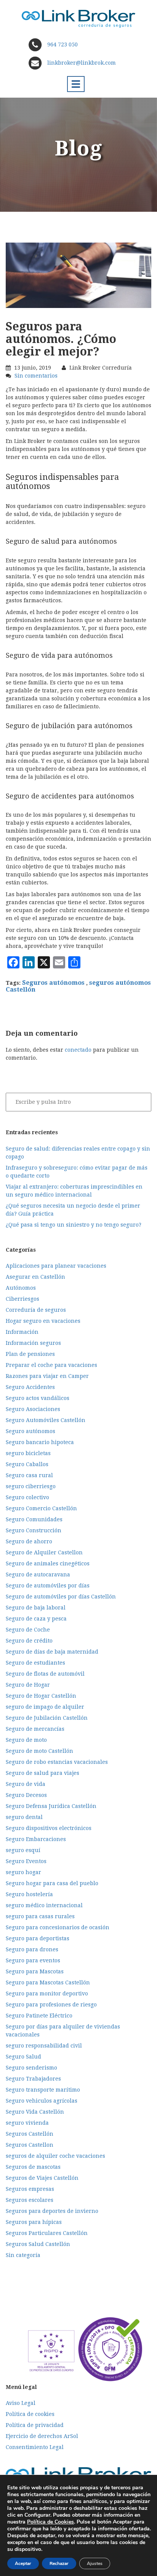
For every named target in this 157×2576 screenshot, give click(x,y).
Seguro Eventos (26, 1861)
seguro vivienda (27, 2123)
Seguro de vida (26, 1784)
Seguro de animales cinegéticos (48, 1563)
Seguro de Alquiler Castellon (44, 1552)
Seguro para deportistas (38, 1938)
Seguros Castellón (30, 2134)
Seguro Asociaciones (33, 1409)
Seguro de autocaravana (38, 1574)
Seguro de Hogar (28, 1685)
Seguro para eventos (33, 1960)
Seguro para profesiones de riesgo (51, 2005)
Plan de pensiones (30, 1354)
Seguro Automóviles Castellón (46, 1420)
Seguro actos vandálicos (38, 1398)
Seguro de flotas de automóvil (45, 1674)
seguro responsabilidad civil (44, 2046)
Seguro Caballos (27, 1464)
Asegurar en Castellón (35, 1277)
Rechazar (59, 2563)
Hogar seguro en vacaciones (43, 1321)
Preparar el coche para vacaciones (51, 1365)
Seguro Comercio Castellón (41, 1508)
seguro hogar (23, 1872)
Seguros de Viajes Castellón (42, 2178)
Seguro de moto (26, 1740)
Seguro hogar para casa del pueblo (52, 1883)
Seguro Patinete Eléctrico (39, 2016)
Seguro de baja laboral (36, 1608)
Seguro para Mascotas (35, 1971)
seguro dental (24, 1817)
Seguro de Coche (28, 1630)
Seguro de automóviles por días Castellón (61, 1597)
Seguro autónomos (30, 1431)
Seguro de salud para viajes (42, 1773)
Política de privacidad (35, 2425)
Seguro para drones (32, 1949)
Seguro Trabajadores (33, 2079)
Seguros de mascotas (33, 2167)
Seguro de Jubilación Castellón (47, 1718)
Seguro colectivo (27, 1497)
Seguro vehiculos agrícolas (42, 2101)
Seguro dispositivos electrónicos (49, 1828)
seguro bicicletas (28, 1453)
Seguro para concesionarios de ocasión (58, 1927)
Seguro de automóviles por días (48, 1586)
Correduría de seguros (36, 1310)
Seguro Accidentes (30, 1387)
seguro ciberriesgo (31, 1486)
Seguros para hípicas (34, 2222)
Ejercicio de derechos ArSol (42, 2436)
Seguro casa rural (29, 1475)
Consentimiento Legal (35, 2447)
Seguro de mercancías (35, 1729)
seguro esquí (23, 1850)
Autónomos (21, 1288)
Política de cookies (30, 2414)
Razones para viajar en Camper (47, 1376)
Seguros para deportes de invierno (52, 2211)
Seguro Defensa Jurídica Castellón (51, 1806)
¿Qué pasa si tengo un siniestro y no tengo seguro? (74, 1225)
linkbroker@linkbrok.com (81, 63)
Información (22, 1332)
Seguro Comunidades (34, 1519)
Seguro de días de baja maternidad (52, 1652)
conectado (78, 1050)
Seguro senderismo (31, 2068)
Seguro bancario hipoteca (40, 1442)
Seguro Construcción (34, 1530)
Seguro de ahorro (29, 1541)
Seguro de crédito (29, 1641)
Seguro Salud (23, 2057)
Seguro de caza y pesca (36, 1619)
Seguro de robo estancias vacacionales (57, 1762)
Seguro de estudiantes (35, 1663)
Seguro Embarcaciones (36, 1839)
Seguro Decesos (26, 1795)
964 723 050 (62, 44)
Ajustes (95, 2563)
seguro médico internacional (44, 1905)
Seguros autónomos (53, 983)
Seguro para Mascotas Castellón (48, 1982)
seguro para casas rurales (40, 1916)
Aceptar (23, 2563)
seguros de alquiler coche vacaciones (55, 2156)
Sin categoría (23, 2255)
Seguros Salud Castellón (38, 2244)
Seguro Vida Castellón (35, 2112)
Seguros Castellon (30, 2145)
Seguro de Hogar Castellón (41, 1696)
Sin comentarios (36, 376)
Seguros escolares (30, 2200)
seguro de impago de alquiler (45, 1707)
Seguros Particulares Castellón (47, 2233)
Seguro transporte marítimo (43, 2090)
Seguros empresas (30, 2189)
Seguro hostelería (29, 1894)
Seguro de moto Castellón (39, 1751)
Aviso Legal (21, 2403)
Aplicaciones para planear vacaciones (56, 1266)
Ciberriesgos (22, 1299)
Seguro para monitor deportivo (47, 1994)
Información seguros (33, 1343)
